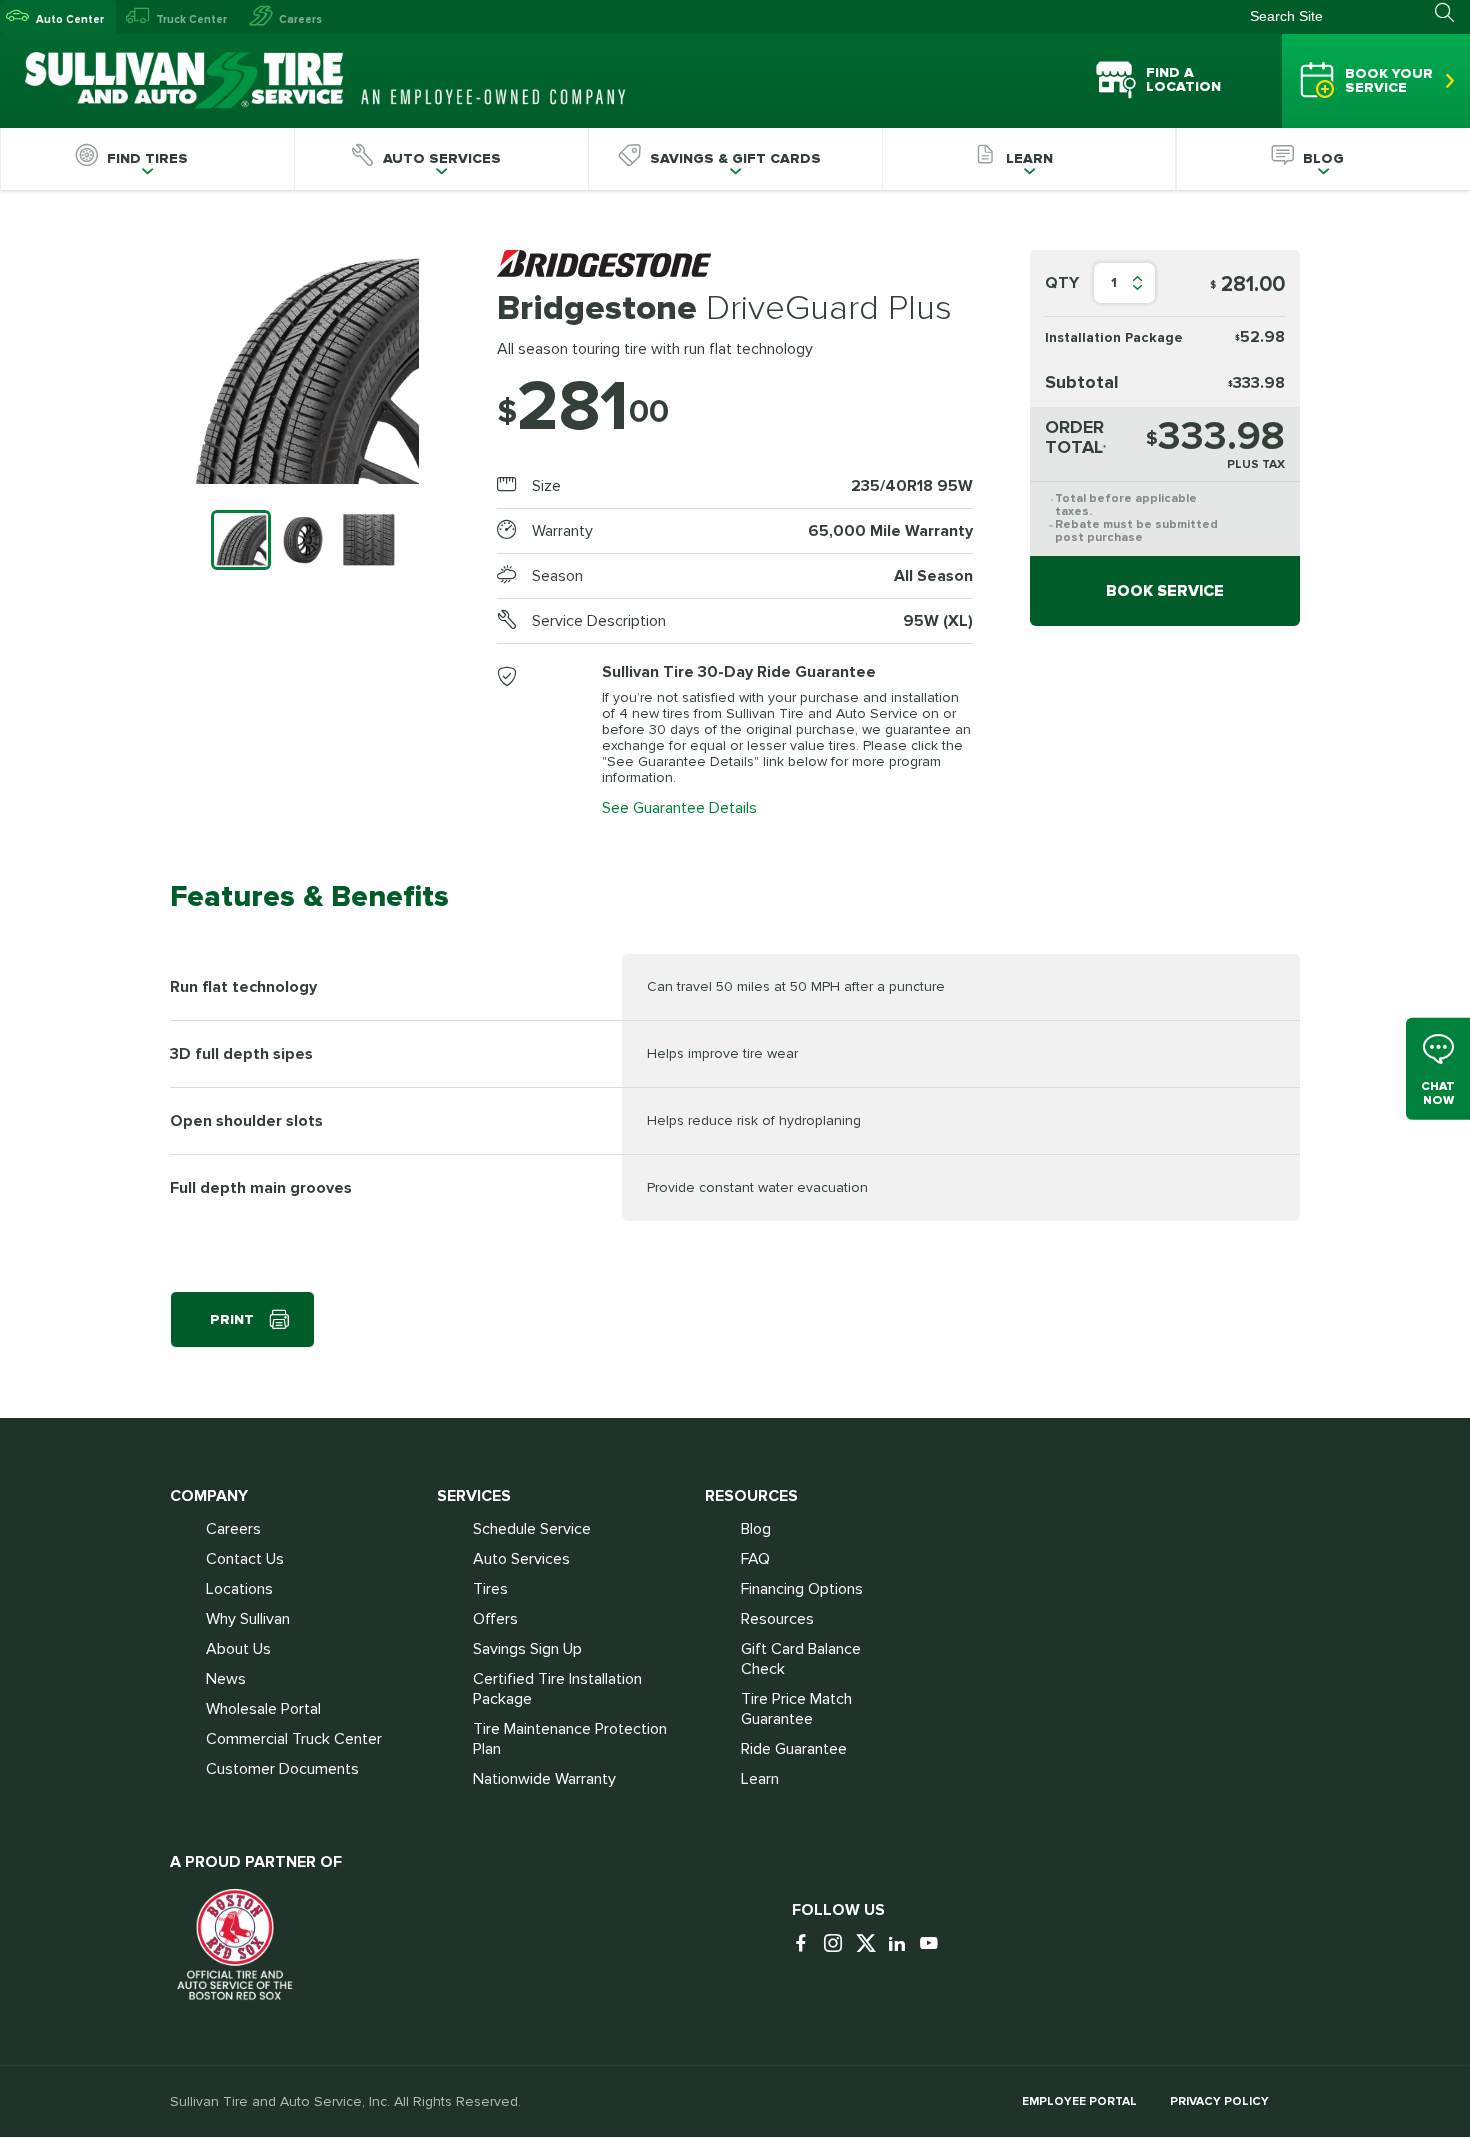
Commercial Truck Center (294, 1739)
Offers (495, 1619)
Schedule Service (532, 1529)
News (226, 1679)
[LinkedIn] (902, 1944)
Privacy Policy (1219, 2101)
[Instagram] (838, 1944)
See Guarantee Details (679, 808)
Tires (490, 1589)
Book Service (1165, 591)
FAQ (755, 1559)
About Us (238, 1649)
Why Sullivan (248, 1619)
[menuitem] (147, 159)
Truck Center (191, 19)
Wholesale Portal (263, 1709)
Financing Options (802, 1589)
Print (232, 1319)
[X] (870, 1944)
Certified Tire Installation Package (557, 1689)
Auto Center (70, 19)
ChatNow (1438, 1092)
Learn (760, 1779)
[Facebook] (806, 1944)
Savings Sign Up (527, 1649)
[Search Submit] (1452, 13)
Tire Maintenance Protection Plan (570, 1739)
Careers (300, 19)
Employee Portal (1079, 2101)
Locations (239, 1589)
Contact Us (245, 1559)
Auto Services (521, 1559)
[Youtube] (934, 1944)
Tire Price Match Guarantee (796, 1709)
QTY (1062, 283)
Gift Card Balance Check (801, 1659)
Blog (756, 1529)
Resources (777, 1619)
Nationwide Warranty (544, 1779)
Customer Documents (282, 1769)
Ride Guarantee (794, 1749)
